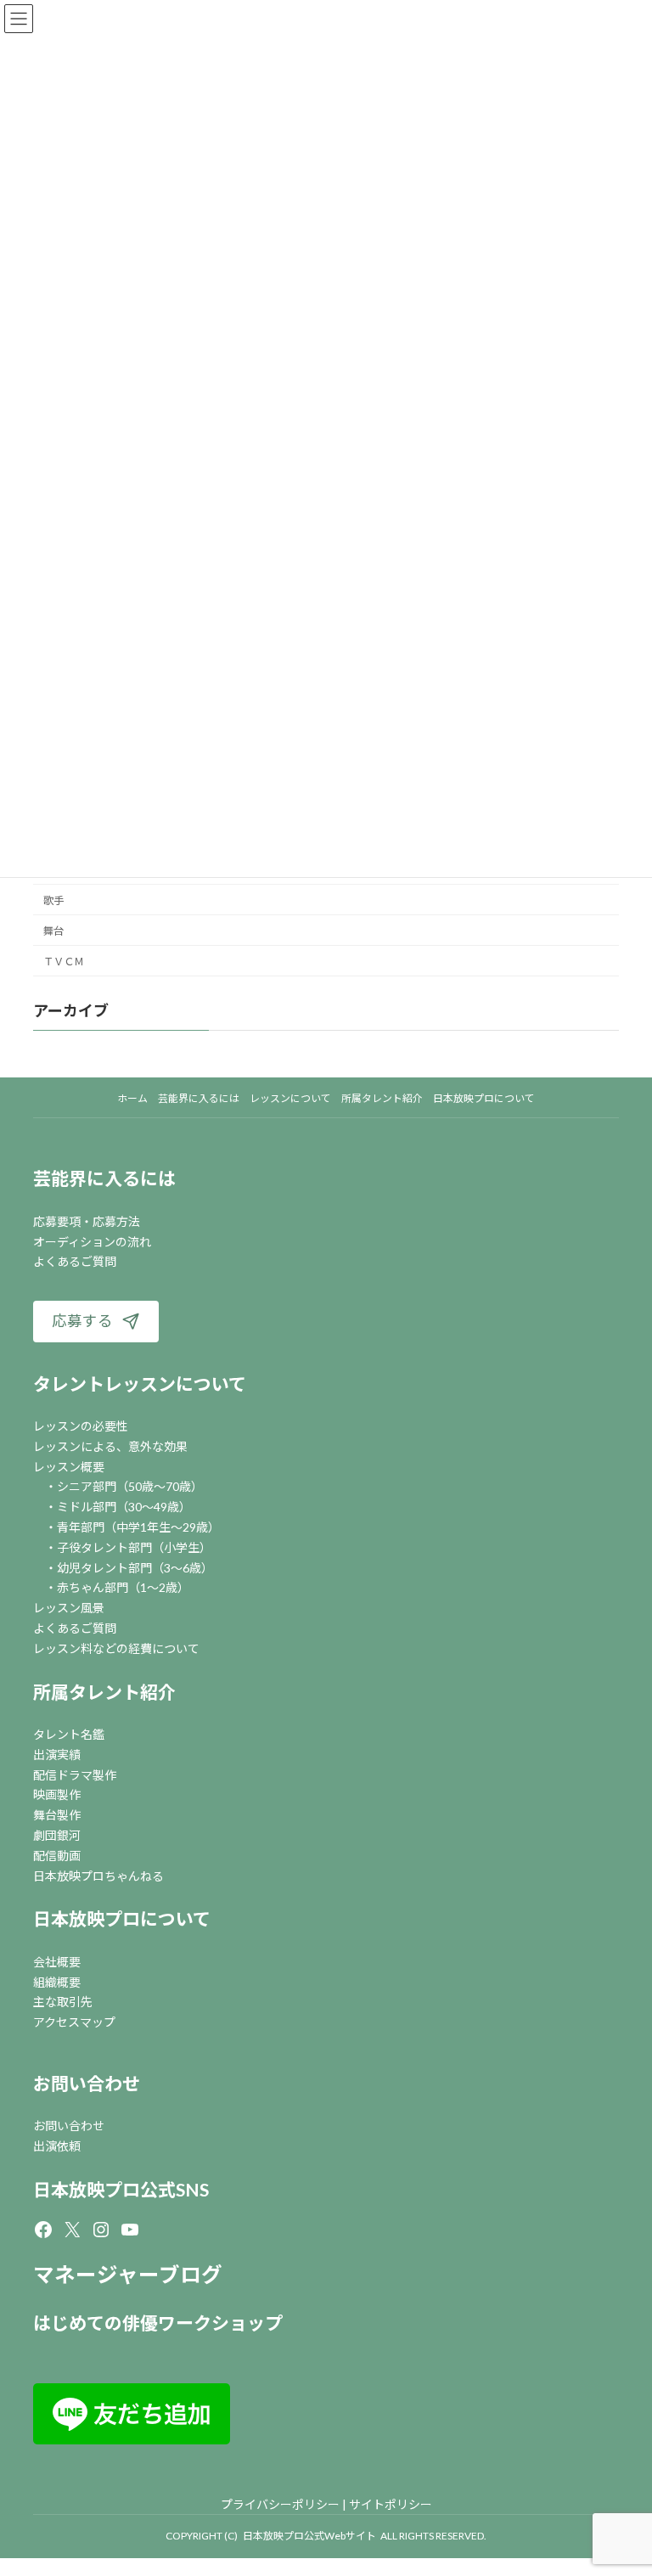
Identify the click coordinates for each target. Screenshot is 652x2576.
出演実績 (57, 1755)
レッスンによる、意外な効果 (110, 1446)
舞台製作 (57, 1815)
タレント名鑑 (69, 1734)
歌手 (53, 900)
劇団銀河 (57, 1835)
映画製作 (57, 1794)
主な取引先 (63, 2002)
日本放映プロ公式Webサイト (309, 2536)
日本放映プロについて (122, 1918)
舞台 (53, 931)
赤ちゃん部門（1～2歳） (123, 1587)
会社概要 (57, 1962)
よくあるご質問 (75, 1261)
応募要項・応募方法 (87, 1221)
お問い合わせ (87, 2083)
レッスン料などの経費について (116, 1648)
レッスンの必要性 (81, 1426)
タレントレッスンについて (140, 1384)
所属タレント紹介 (104, 1692)
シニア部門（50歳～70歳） (130, 1486)
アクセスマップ (74, 2022)
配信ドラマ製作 (75, 1775)
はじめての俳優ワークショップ (158, 2323)
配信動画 (57, 1856)
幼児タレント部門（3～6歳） (135, 1568)
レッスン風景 (69, 1608)
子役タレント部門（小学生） (134, 1547)
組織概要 (57, 1982)
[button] (96, 1322)
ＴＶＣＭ (64, 962)
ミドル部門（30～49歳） (124, 1507)
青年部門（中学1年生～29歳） (138, 1527)
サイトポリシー (391, 2504)
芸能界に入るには (104, 1178)
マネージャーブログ (128, 2274)
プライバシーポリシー (280, 2504)
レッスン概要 (69, 1467)
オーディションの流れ (92, 1242)
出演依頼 (57, 2146)
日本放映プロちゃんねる (98, 1876)
